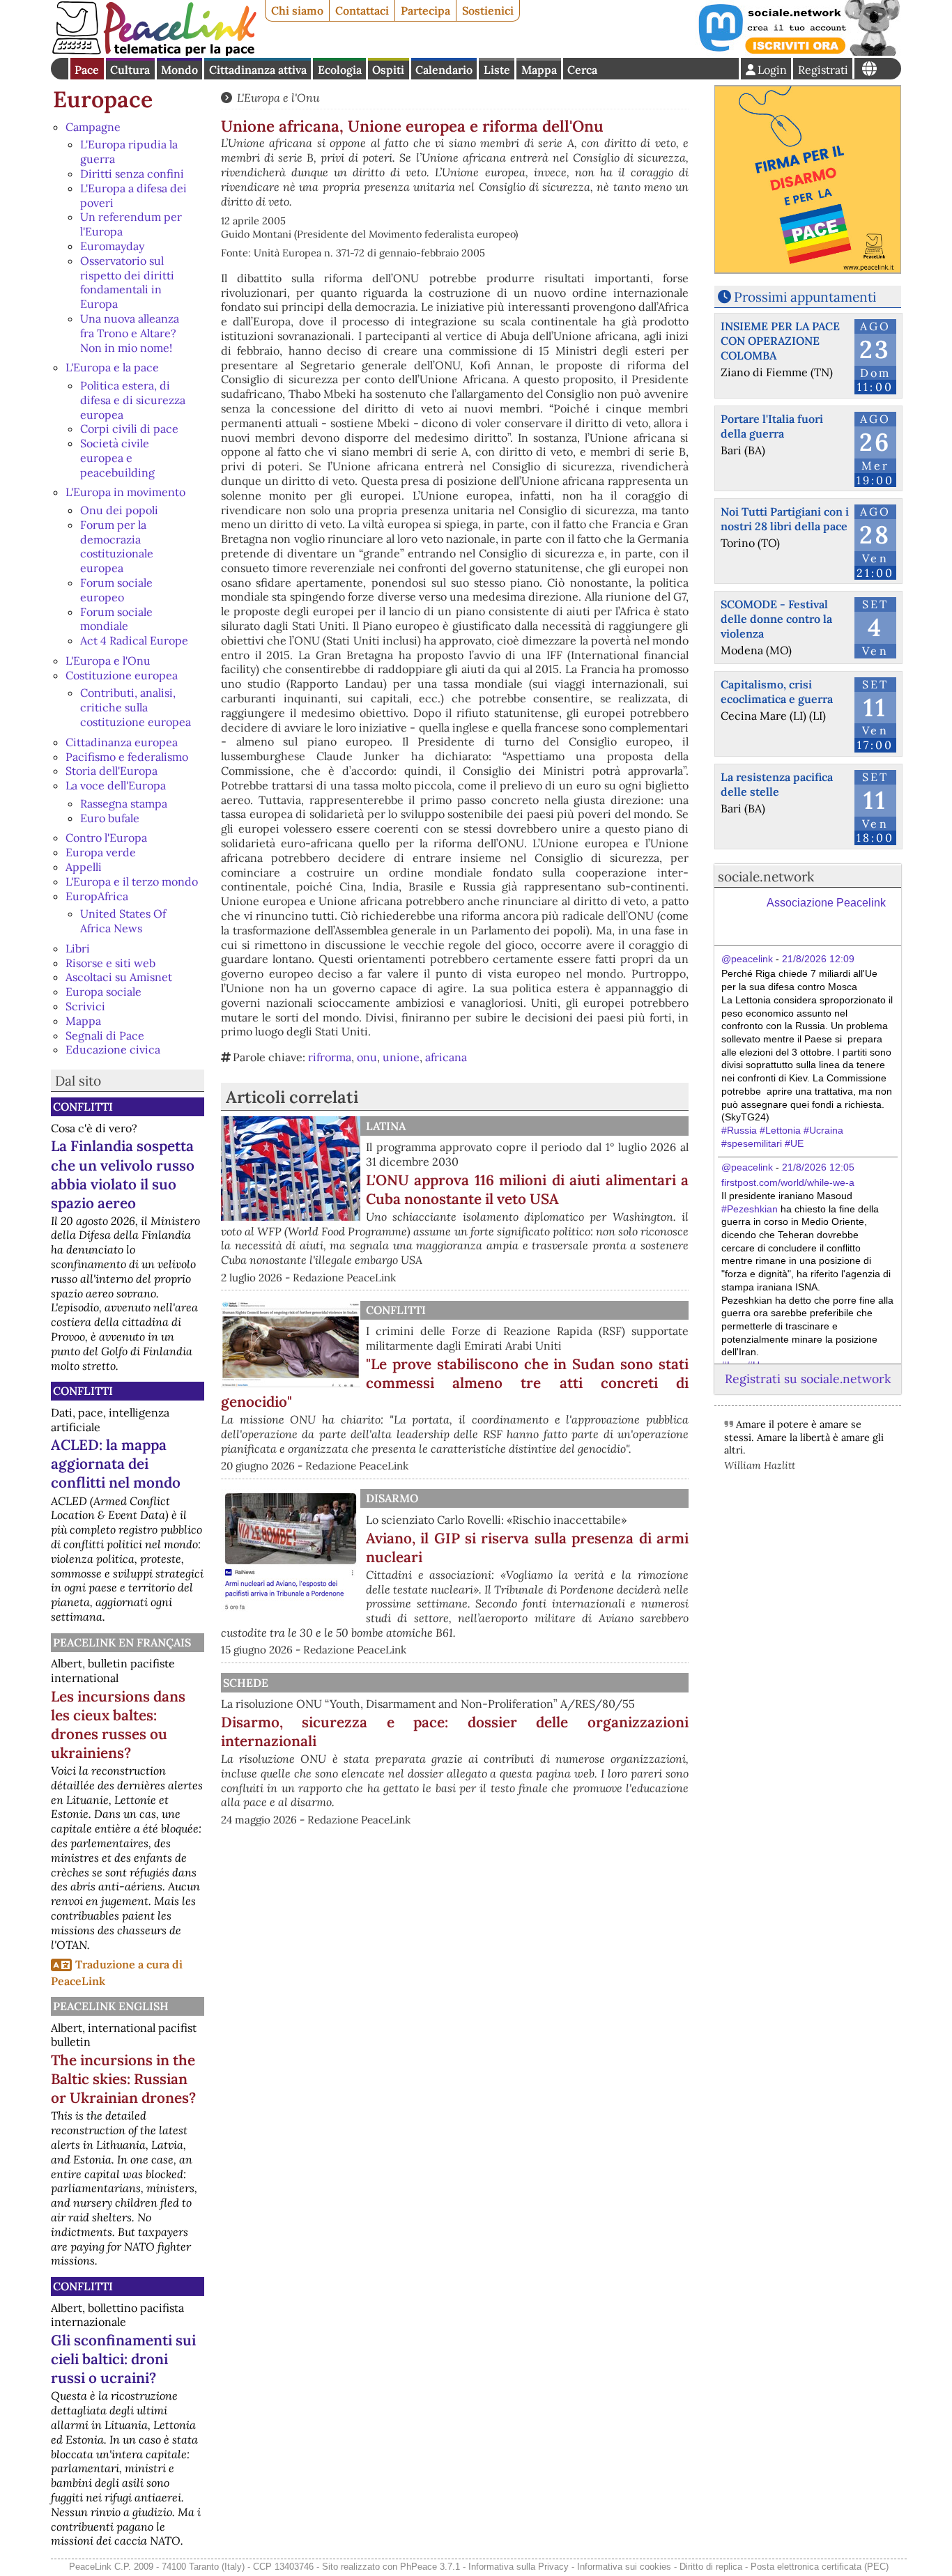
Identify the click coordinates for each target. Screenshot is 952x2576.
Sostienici (488, 10)
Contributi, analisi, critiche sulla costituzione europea (136, 707)
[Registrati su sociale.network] (798, 52)
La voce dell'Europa (116, 785)
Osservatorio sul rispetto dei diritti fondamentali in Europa (127, 282)
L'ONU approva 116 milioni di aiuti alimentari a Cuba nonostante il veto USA (527, 1189)
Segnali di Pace (105, 1035)
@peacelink (747, 959)
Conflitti (83, 1106)
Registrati (823, 70)
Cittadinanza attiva (258, 70)
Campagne (93, 127)
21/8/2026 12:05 (818, 1167)
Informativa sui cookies (624, 2567)
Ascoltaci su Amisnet (119, 977)
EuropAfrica (97, 896)
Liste (497, 70)
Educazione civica (113, 1049)
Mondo (179, 70)
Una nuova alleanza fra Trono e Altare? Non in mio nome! (130, 333)
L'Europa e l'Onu (108, 661)
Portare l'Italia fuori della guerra (772, 426)
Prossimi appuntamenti (805, 297)
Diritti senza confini (132, 173)
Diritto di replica (711, 2567)
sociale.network (766, 877)
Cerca (582, 70)
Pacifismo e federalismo (127, 757)
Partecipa (425, 10)
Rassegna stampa (124, 803)
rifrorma (330, 1057)
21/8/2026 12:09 (818, 959)
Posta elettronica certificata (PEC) (820, 2567)
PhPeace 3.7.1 (430, 2567)
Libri (78, 948)
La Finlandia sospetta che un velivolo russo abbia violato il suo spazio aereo (123, 1174)
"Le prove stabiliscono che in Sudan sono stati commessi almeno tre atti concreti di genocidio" (455, 1383)
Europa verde (101, 852)
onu (367, 1057)
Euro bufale (110, 818)
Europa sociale (103, 992)
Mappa (539, 70)
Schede (246, 1683)
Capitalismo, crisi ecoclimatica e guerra (777, 692)
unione (401, 1057)
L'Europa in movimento (125, 492)
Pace (87, 70)
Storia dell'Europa (112, 771)
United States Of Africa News (123, 921)
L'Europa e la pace (112, 367)
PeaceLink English (111, 2006)
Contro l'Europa (106, 838)
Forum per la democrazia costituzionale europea (117, 546)
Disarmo (392, 1498)
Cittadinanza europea (122, 742)
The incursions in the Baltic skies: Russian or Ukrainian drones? (123, 2079)
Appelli (84, 867)
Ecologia (340, 70)
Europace (103, 99)
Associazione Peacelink (826, 903)
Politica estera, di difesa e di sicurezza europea (133, 400)
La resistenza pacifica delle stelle (777, 784)
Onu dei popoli (119, 510)
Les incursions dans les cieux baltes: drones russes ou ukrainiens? (118, 1725)
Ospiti (388, 70)
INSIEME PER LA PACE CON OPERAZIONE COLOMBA (780, 341)
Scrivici (85, 1006)
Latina (386, 1126)
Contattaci (362, 10)
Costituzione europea (122, 675)
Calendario (444, 70)
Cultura (130, 70)
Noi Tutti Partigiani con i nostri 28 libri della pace (785, 519)
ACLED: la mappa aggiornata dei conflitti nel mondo (116, 1464)
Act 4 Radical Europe (134, 640)
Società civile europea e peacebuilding (117, 458)
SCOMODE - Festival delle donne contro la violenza (776, 619)
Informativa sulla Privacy (519, 2567)
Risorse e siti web (110, 963)
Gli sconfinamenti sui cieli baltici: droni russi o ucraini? (123, 2359)
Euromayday (112, 246)
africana (446, 1057)
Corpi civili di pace (129, 429)
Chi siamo (297, 10)
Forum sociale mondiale (116, 619)
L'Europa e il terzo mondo (132, 881)
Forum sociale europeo (116, 590)
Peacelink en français (122, 1642)
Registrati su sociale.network (808, 1379)
